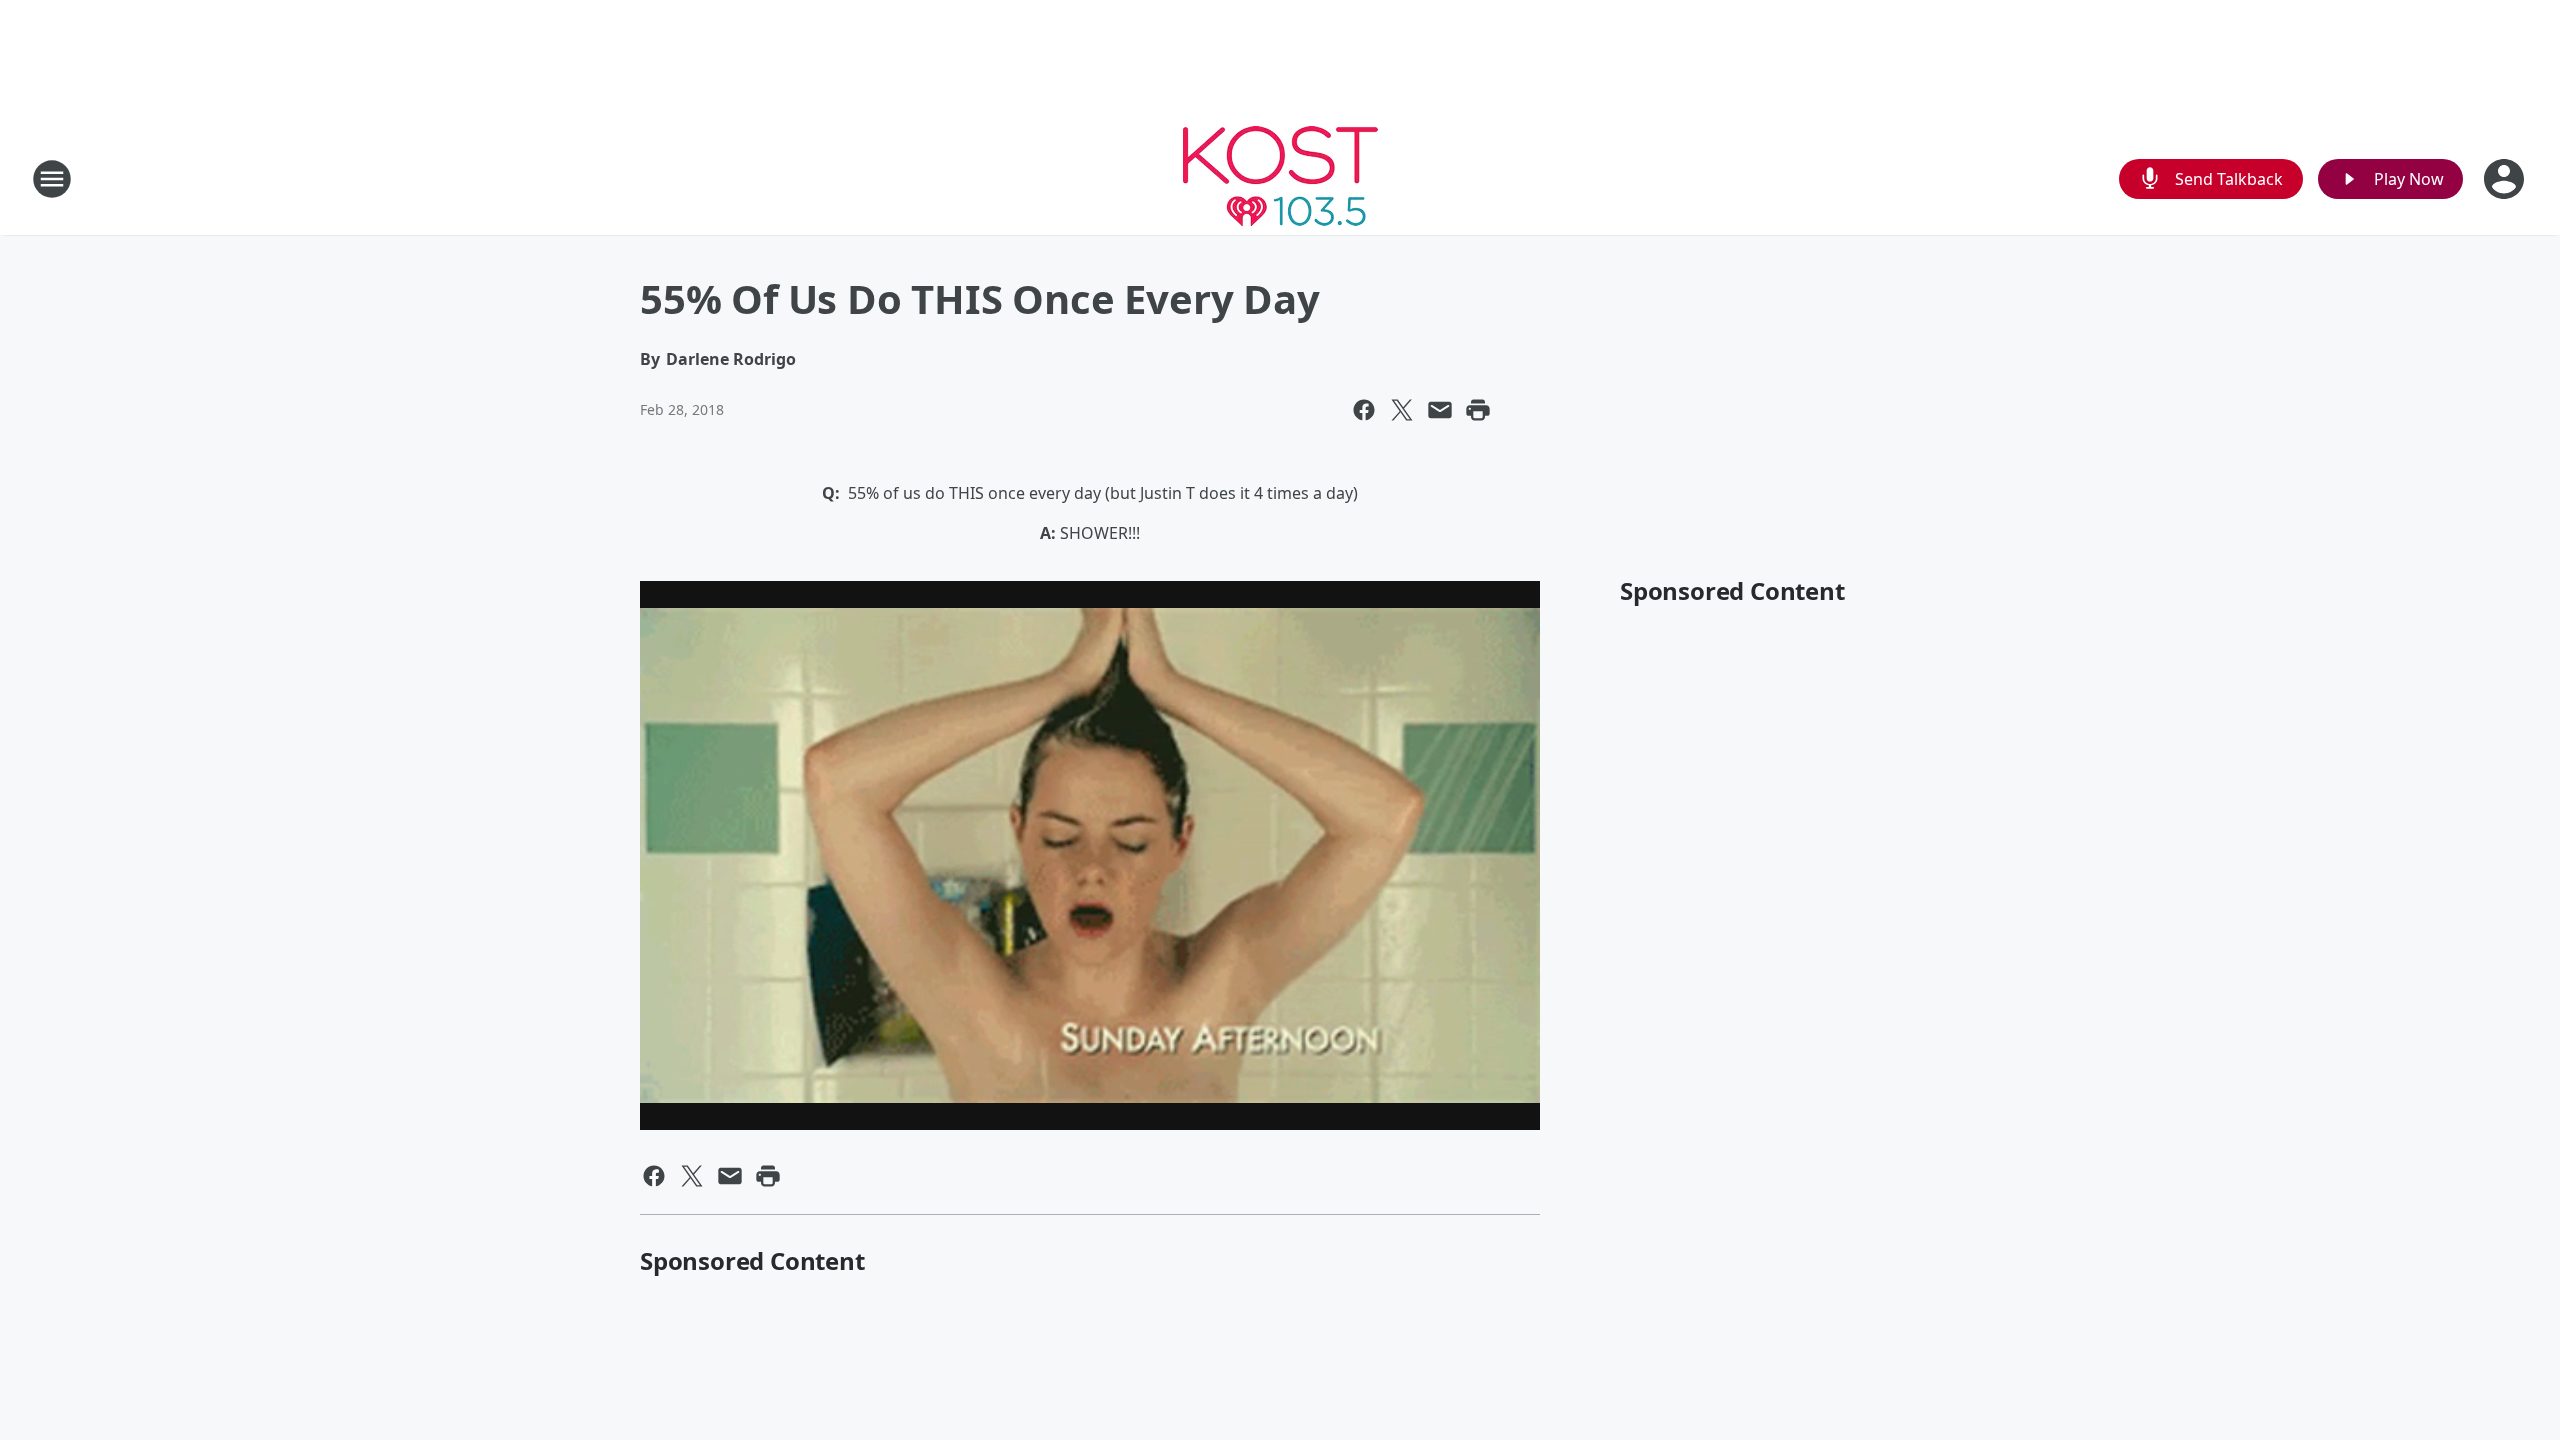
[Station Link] (1280, 178)
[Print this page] (1478, 410)
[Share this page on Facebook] (1364, 410)
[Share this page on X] (1402, 410)
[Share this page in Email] (1440, 410)
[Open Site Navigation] (52, 179)
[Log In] (2506, 179)
